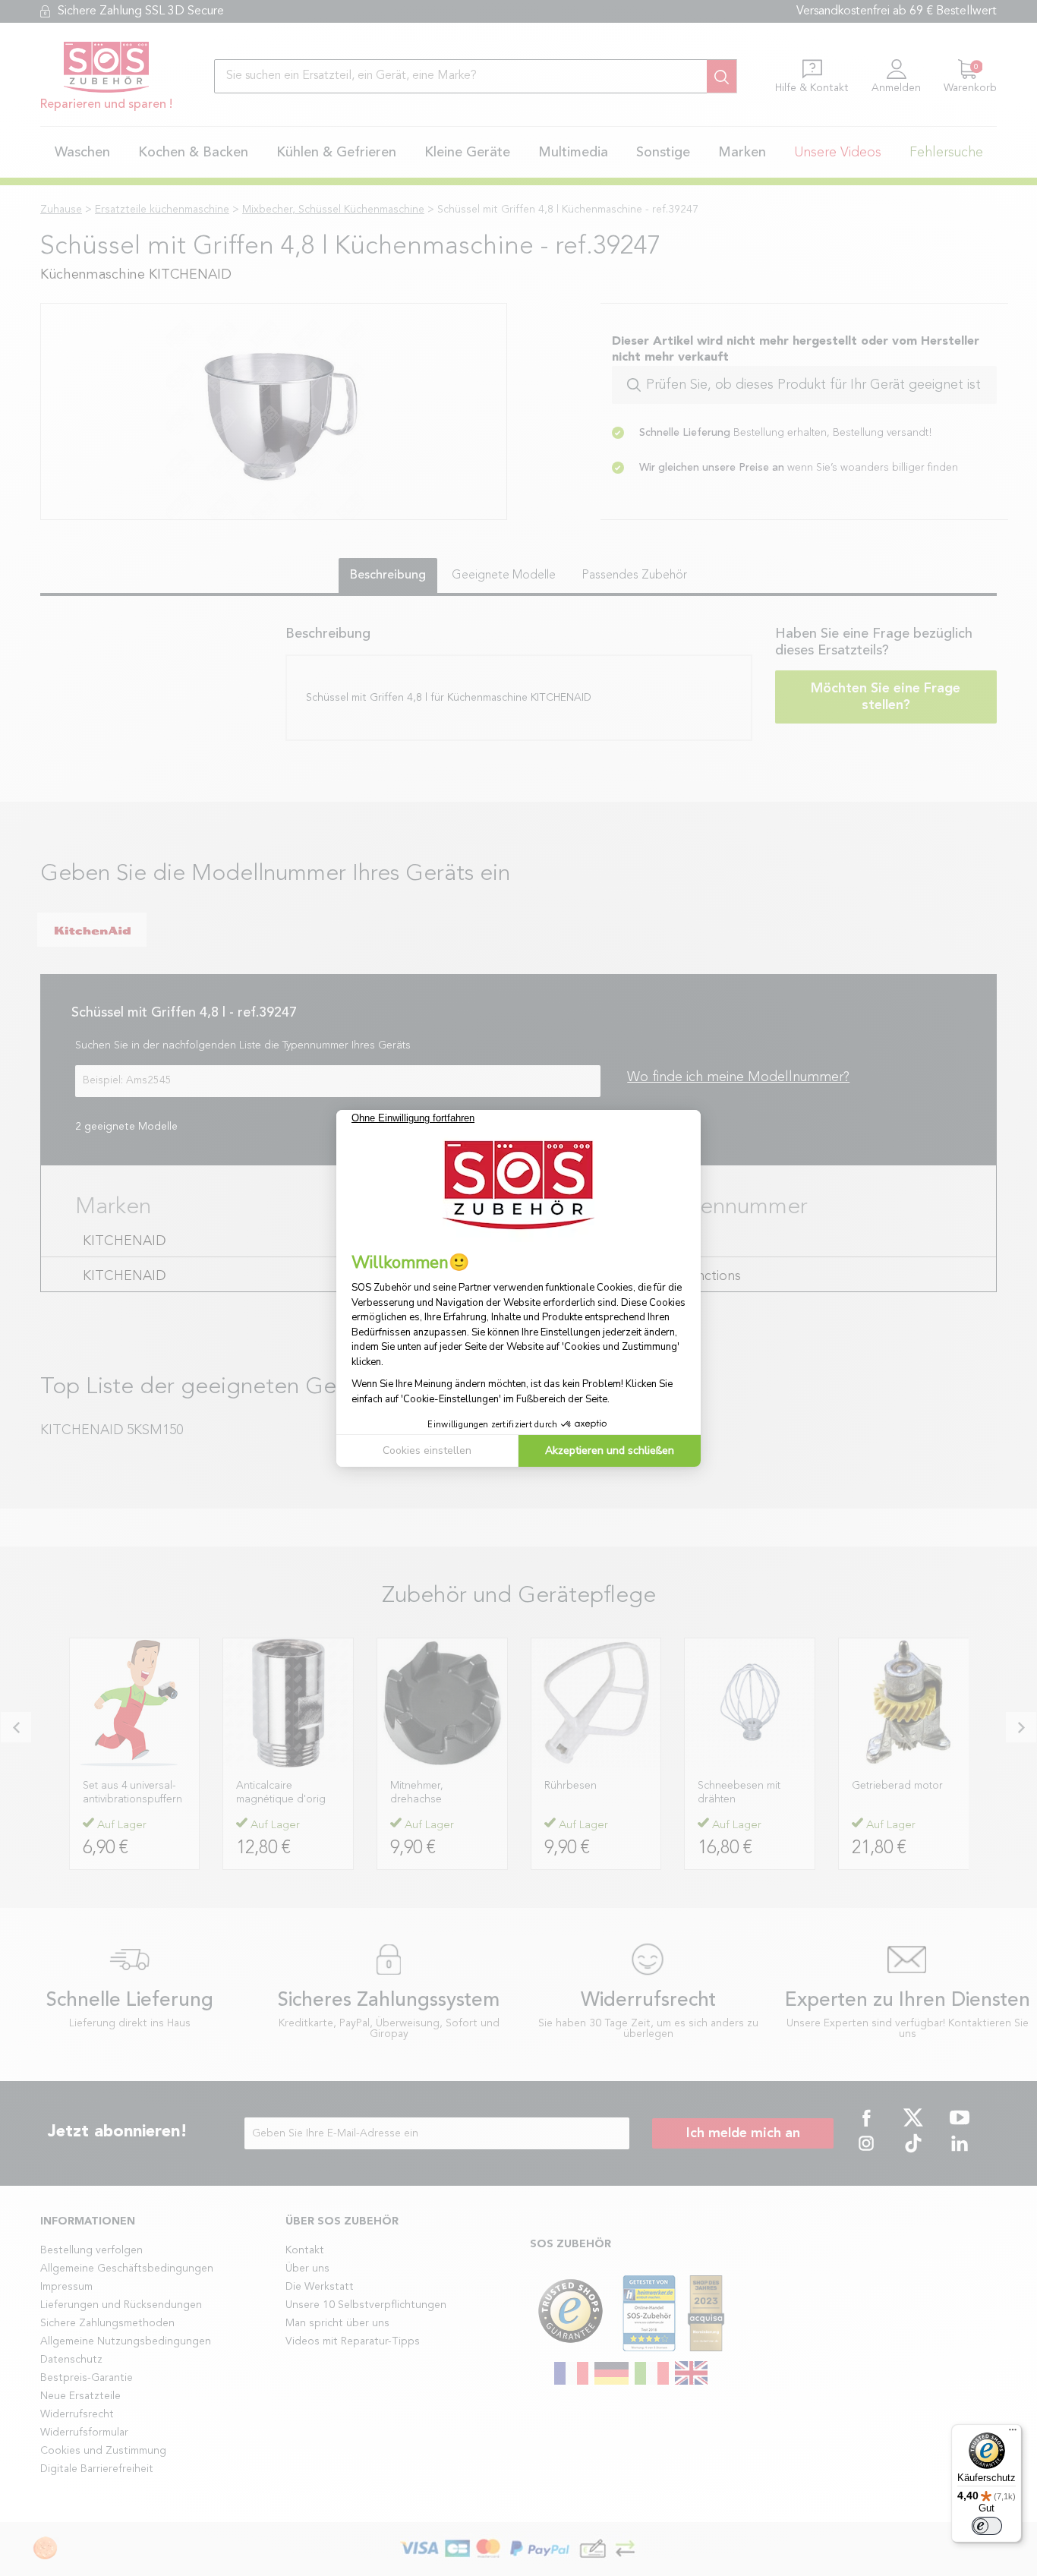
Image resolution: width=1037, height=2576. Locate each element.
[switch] (987, 2526)
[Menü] (1013, 2433)
